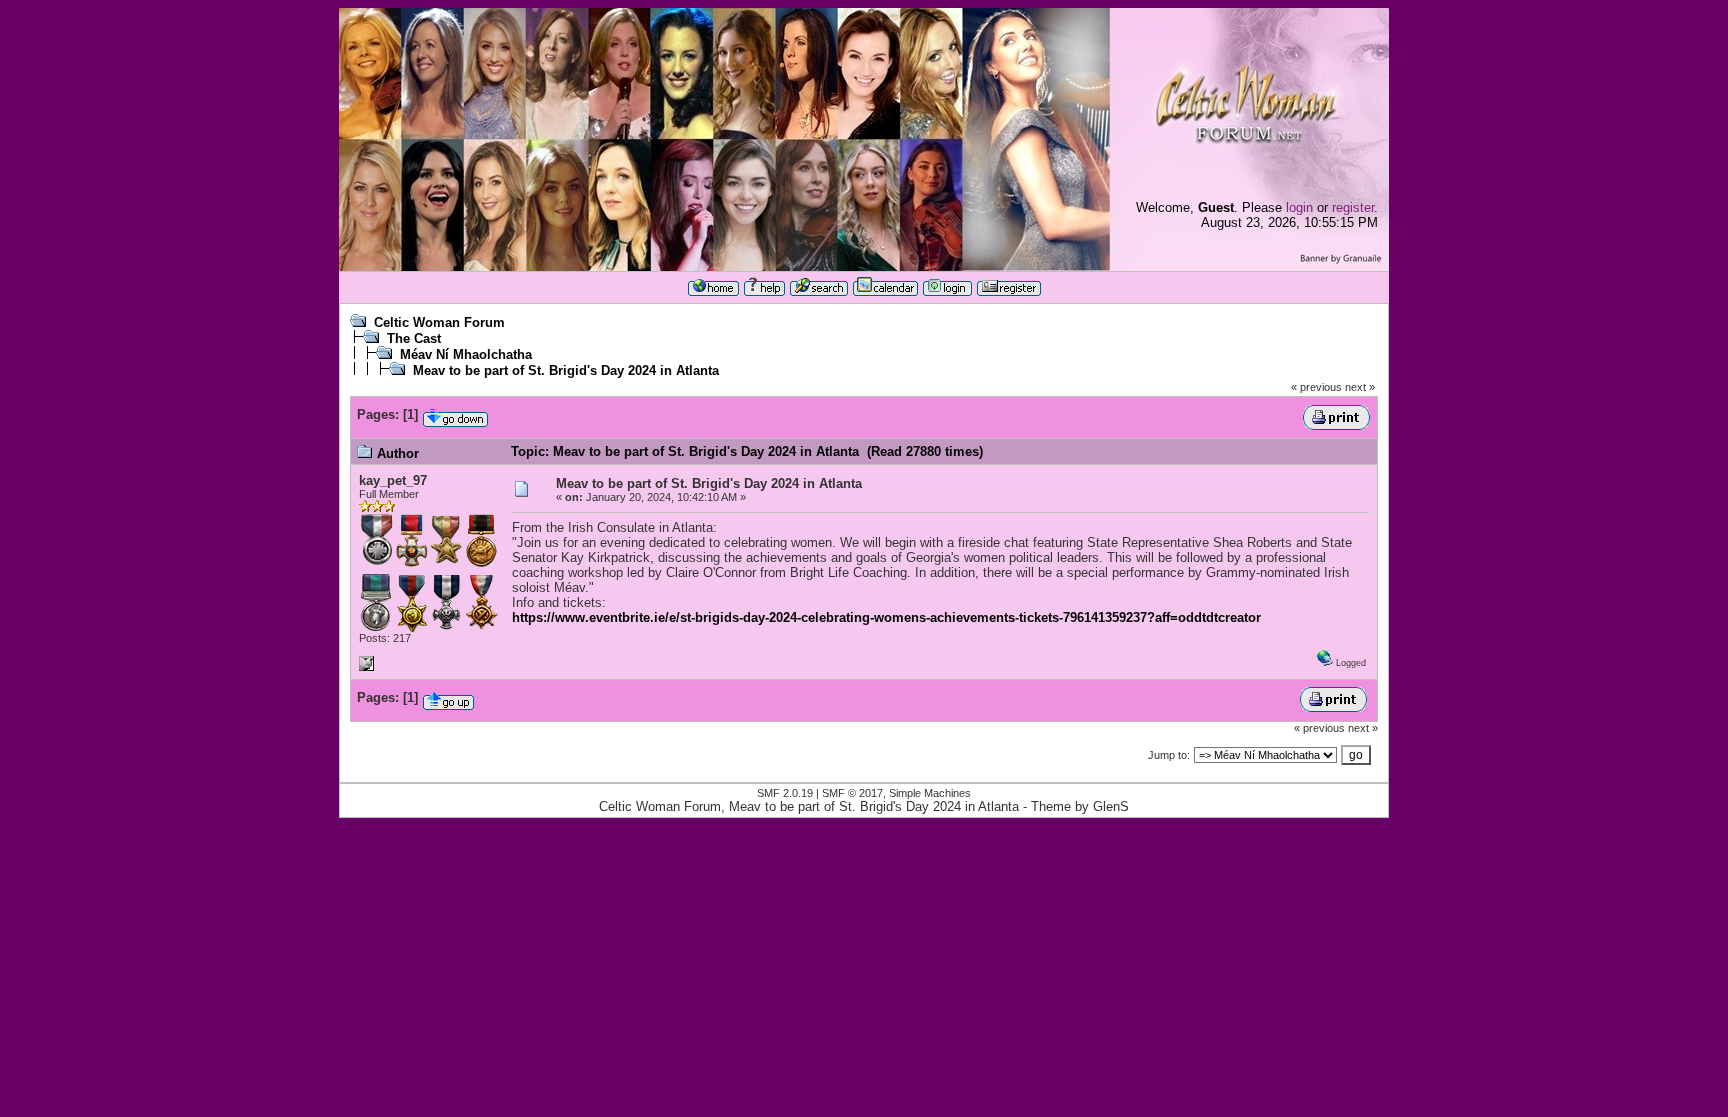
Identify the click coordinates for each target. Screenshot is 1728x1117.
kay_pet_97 (393, 480)
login (1299, 207)
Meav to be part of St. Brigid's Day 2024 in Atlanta (566, 370)
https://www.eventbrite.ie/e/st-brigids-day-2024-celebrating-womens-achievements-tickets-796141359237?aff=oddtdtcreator (886, 617)
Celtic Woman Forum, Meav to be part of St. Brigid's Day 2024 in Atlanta (809, 806)
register (1353, 207)
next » (1360, 387)
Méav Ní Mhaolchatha (466, 354)
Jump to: (1169, 755)
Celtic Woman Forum (439, 322)
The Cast (414, 338)
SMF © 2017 (852, 793)
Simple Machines (930, 793)
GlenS (1111, 806)
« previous (1316, 387)
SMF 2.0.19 (785, 793)
